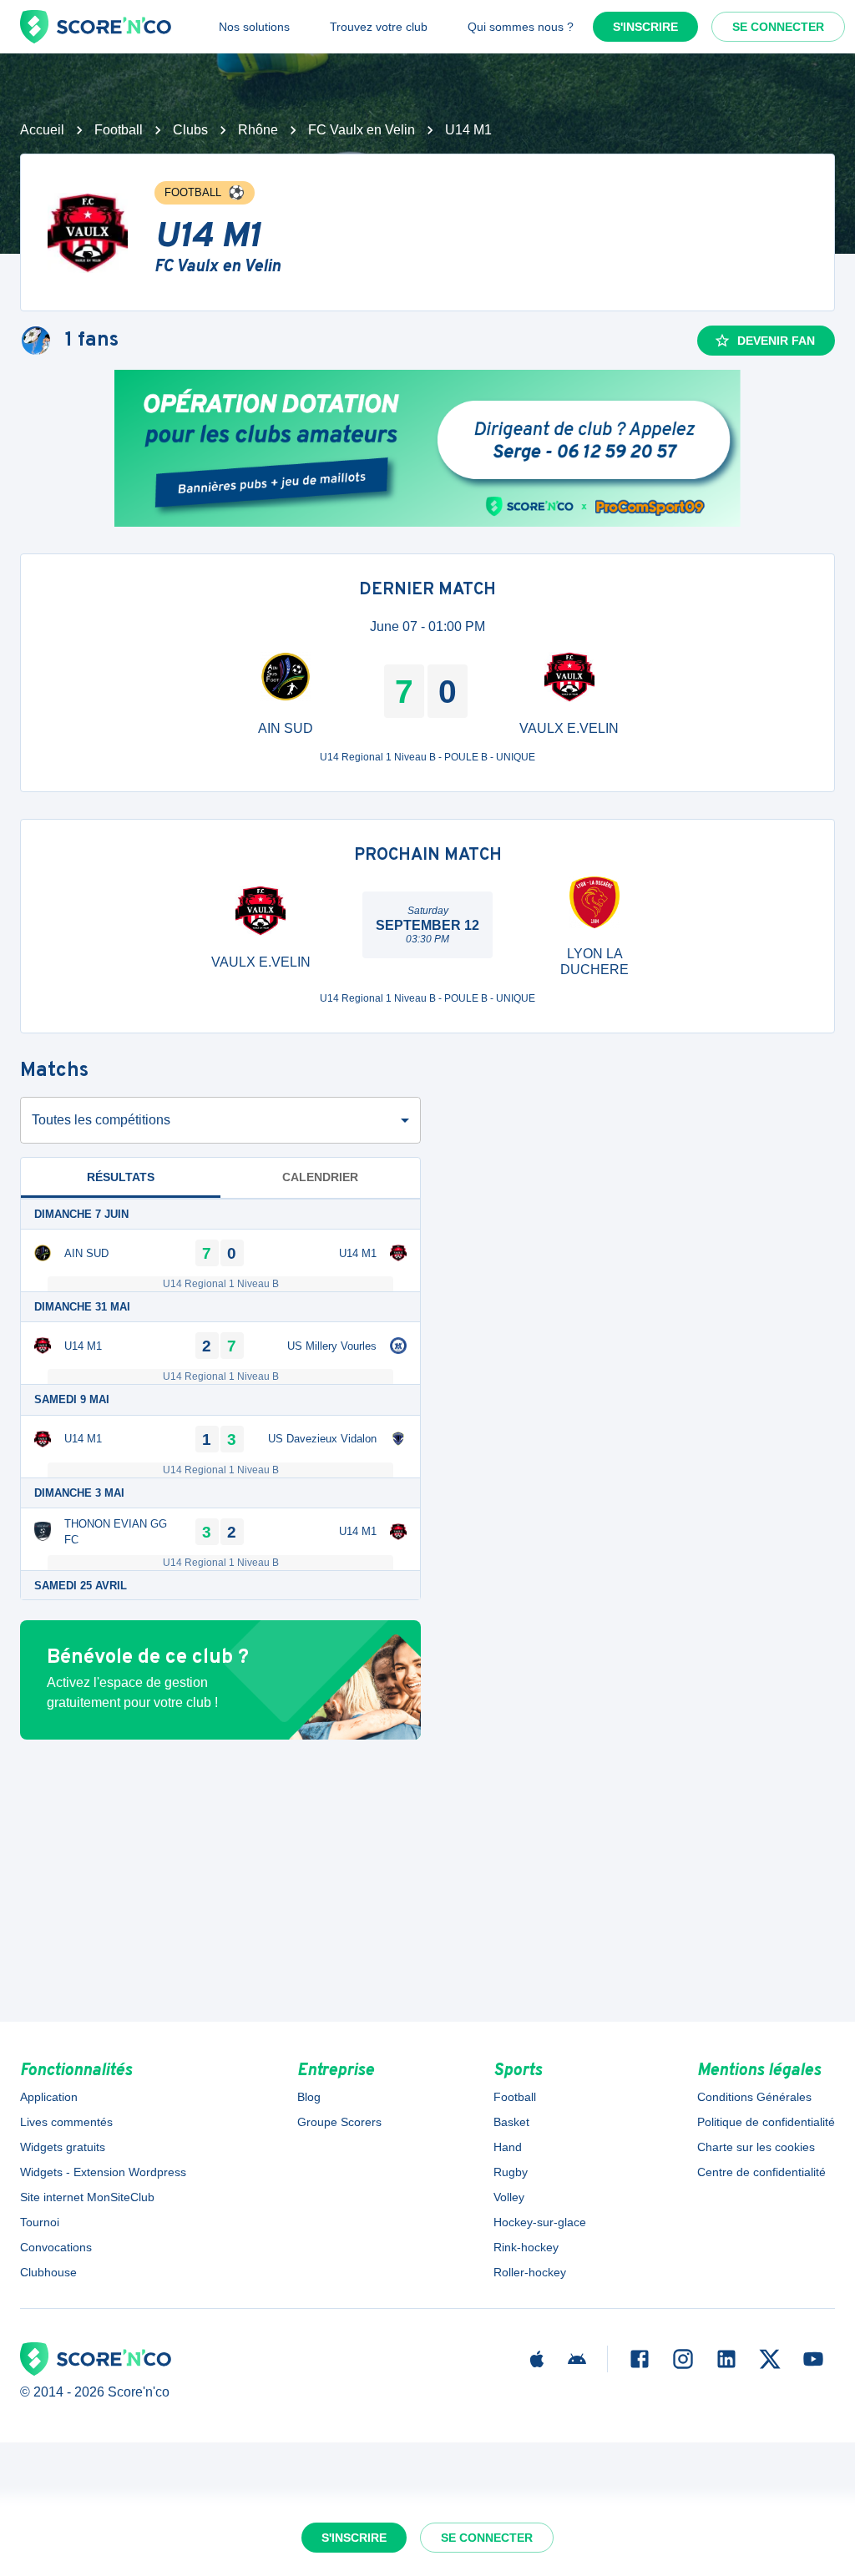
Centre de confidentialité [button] (761, 2172)
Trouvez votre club (379, 27)
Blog (309, 2097)
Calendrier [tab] (320, 1177)
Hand (508, 2147)
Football (119, 130)
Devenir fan (776, 341)
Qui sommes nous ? (521, 27)
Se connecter (778, 27)
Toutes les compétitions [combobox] (101, 1120)
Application (49, 2097)
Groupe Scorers (339, 2122)
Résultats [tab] (121, 1177)
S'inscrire (645, 27)
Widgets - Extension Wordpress (103, 2172)
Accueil (42, 130)
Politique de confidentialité (766, 2122)
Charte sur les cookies (756, 2147)
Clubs (190, 130)
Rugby (511, 2172)
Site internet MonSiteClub (87, 2197)
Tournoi (40, 2222)
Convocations (56, 2247)
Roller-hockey (530, 2272)
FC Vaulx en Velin (362, 130)
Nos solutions (254, 27)
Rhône (258, 130)
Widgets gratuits (63, 2147)
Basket (511, 2122)
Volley (509, 2197)
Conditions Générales (754, 2097)
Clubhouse (48, 2272)
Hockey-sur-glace (540, 2222)
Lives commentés (66, 2122)
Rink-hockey (526, 2247)
